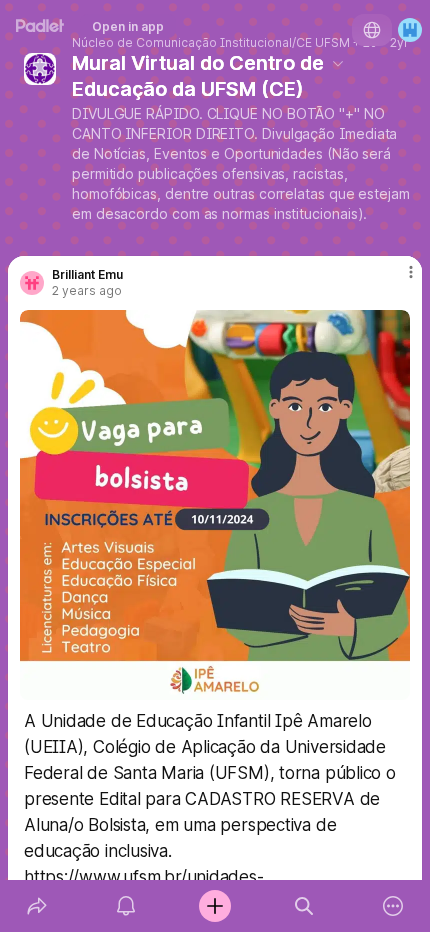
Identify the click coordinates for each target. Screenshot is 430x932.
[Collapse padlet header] (338, 63)
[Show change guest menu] (410, 30)
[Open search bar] (304, 906)
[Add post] (214, 906)
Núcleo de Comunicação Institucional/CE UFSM (211, 43)
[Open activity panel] (125, 906)
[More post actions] (398, 280)
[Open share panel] (36, 906)
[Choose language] (372, 30)
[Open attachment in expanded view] (215, 505)
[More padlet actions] (393, 906)
